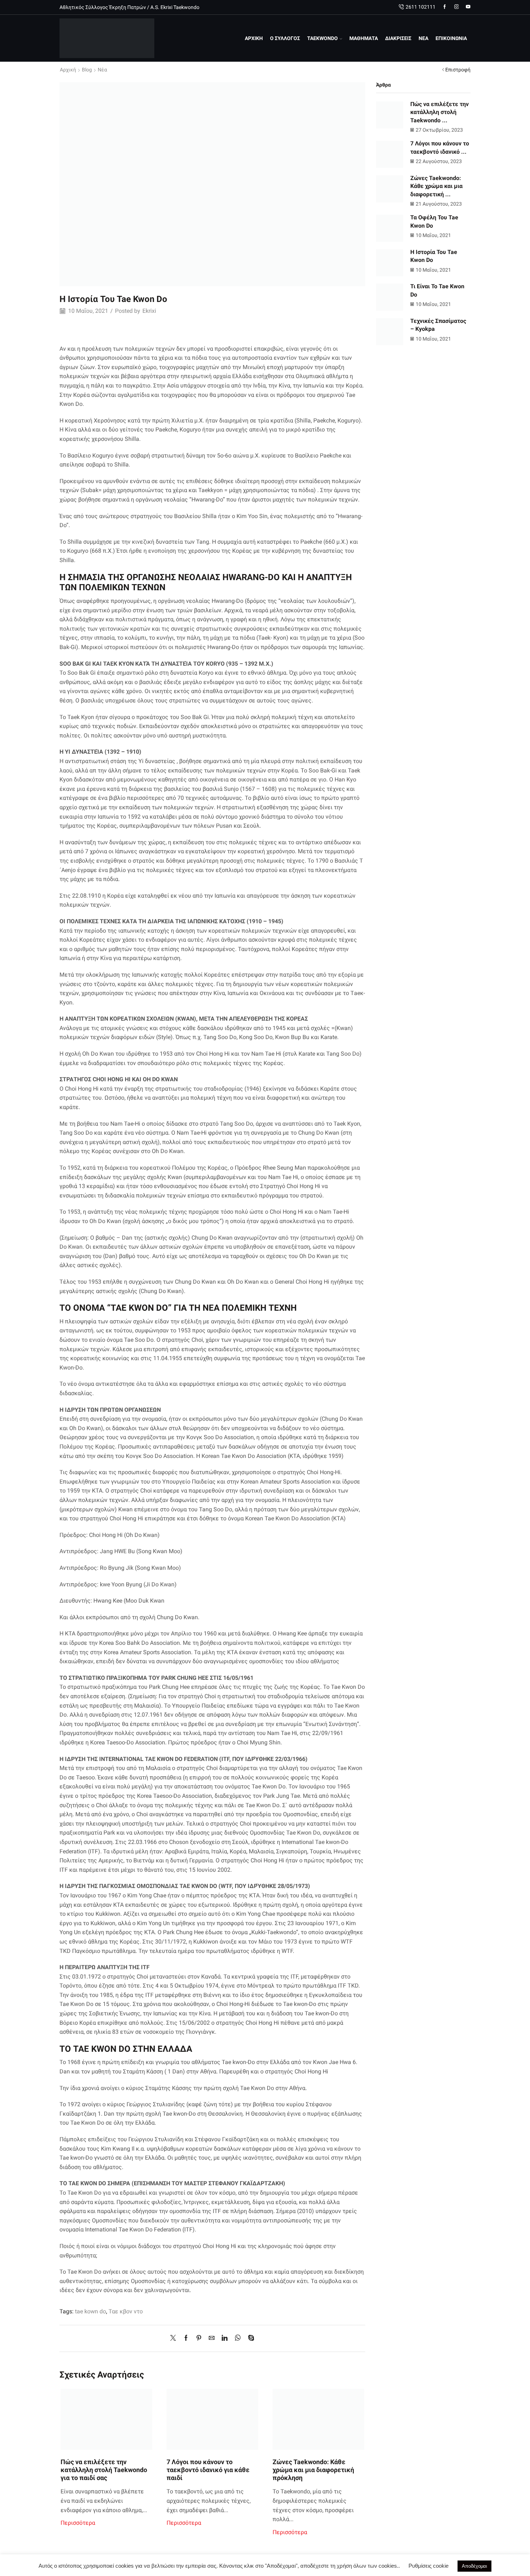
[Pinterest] (199, 2338)
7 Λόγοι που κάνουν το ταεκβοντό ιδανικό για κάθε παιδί (208, 2470)
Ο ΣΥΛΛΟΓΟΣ (285, 38)
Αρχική (68, 70)
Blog (87, 70)
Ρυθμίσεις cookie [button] (429, 2566)
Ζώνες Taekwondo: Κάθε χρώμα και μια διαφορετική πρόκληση (313, 2470)
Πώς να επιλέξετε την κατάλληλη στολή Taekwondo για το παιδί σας (104, 2470)
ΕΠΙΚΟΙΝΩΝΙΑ (451, 38)
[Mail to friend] (212, 2338)
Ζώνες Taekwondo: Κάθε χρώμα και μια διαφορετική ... (436, 186)
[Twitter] (175, 2338)
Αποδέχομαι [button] (474, 2566)
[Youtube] (468, 7)
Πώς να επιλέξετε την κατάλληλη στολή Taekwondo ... (440, 112)
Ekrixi (149, 311)
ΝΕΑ (423, 38)
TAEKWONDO (323, 38)
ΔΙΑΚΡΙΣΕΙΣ (398, 38)
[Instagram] (457, 7)
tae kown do (90, 2311)
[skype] (249, 2338)
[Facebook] (445, 7)
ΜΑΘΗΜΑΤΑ (364, 38)
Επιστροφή (458, 70)
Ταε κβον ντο (126, 2311)
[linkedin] (225, 2338)
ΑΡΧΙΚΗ (254, 38)
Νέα (102, 70)
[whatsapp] (238, 2338)
